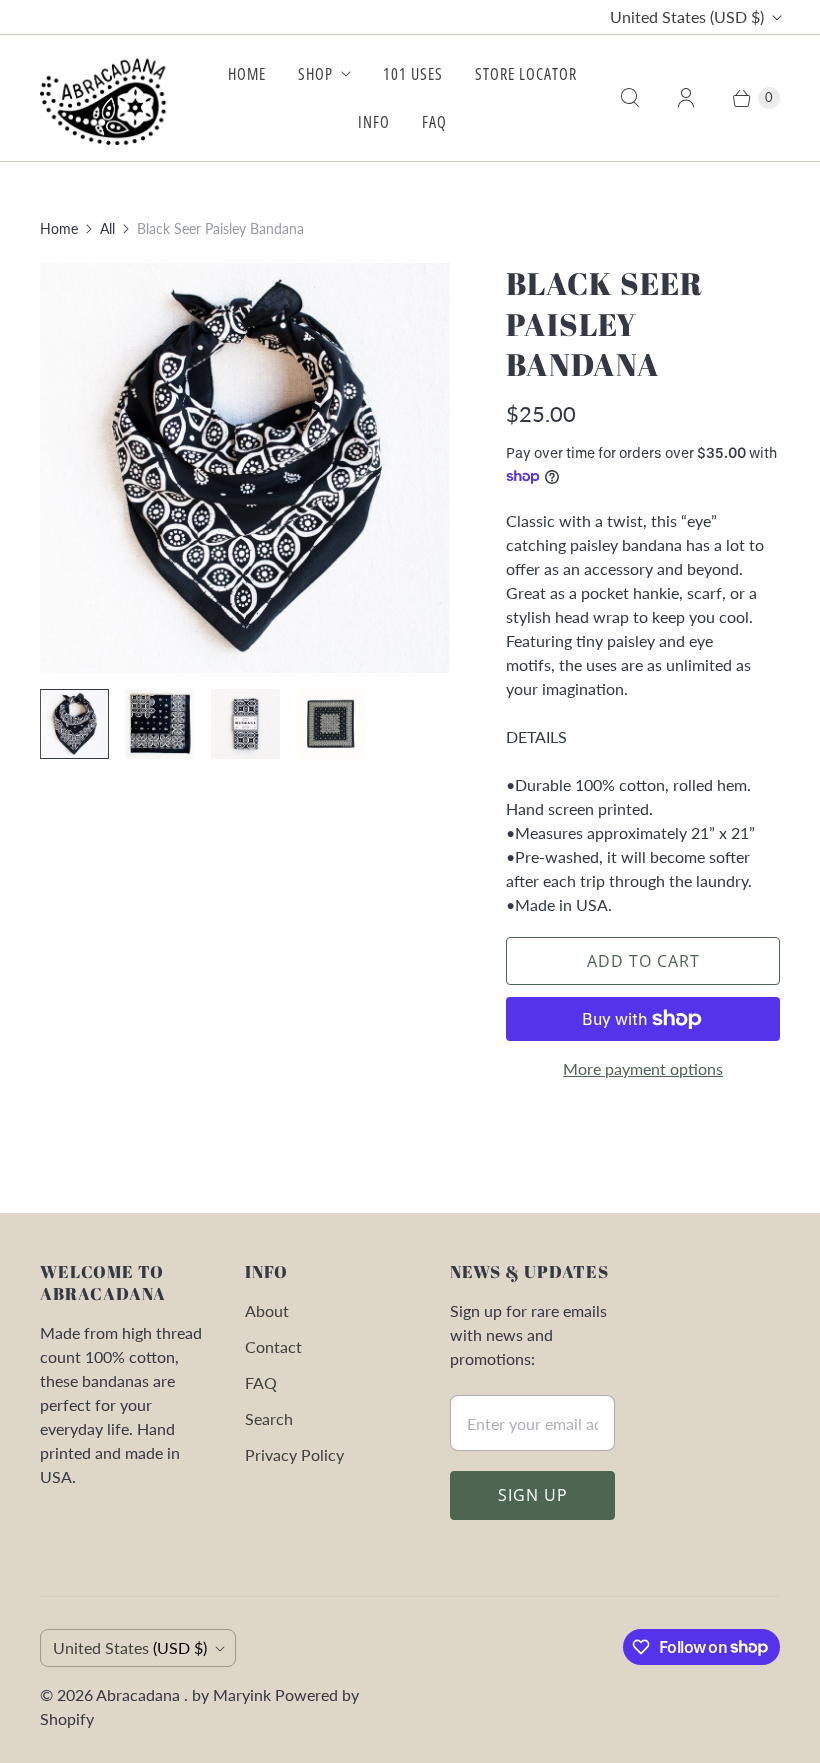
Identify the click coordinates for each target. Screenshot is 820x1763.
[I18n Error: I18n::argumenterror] (74, 723)
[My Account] (686, 98)
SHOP (315, 74)
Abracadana (140, 1694)
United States (687, 16)
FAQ (434, 122)
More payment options (643, 1068)
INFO (374, 122)
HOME (247, 74)
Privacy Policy (294, 1454)
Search (269, 1418)
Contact (273, 1346)
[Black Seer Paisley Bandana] (245, 468)
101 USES (413, 74)
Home (59, 228)
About (267, 1310)
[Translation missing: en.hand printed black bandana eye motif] (330, 723)
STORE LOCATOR (526, 74)
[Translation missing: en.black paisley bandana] (159, 723)
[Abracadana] (107, 98)
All (107, 228)
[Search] (630, 98)
